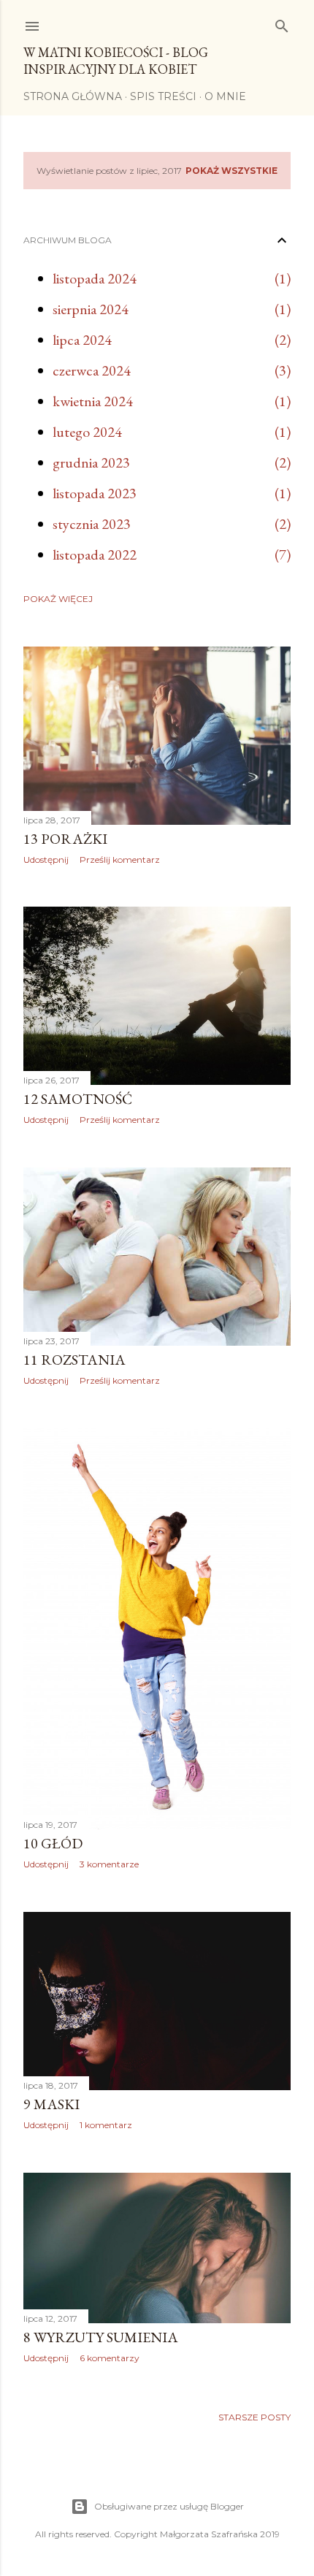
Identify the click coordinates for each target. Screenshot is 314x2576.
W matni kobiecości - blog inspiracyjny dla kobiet (116, 61)
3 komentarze (109, 1864)
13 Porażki (65, 839)
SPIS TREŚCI (163, 96)
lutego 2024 (87, 432)
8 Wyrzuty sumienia (101, 2337)
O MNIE (225, 96)
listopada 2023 (95, 493)
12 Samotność (78, 1099)
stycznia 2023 (92, 524)
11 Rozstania (74, 1360)
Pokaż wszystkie (231, 171)
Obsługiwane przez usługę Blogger (169, 2506)
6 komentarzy (110, 2358)
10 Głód (53, 1843)
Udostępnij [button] (46, 860)
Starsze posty (254, 2417)
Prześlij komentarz (120, 860)
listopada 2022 (95, 555)
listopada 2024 (95, 278)
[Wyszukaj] (282, 23)
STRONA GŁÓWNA (73, 96)
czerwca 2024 (92, 370)
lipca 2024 (82, 340)
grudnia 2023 (91, 462)
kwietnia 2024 (93, 401)
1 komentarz (106, 2125)
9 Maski (51, 2104)
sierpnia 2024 (91, 309)
